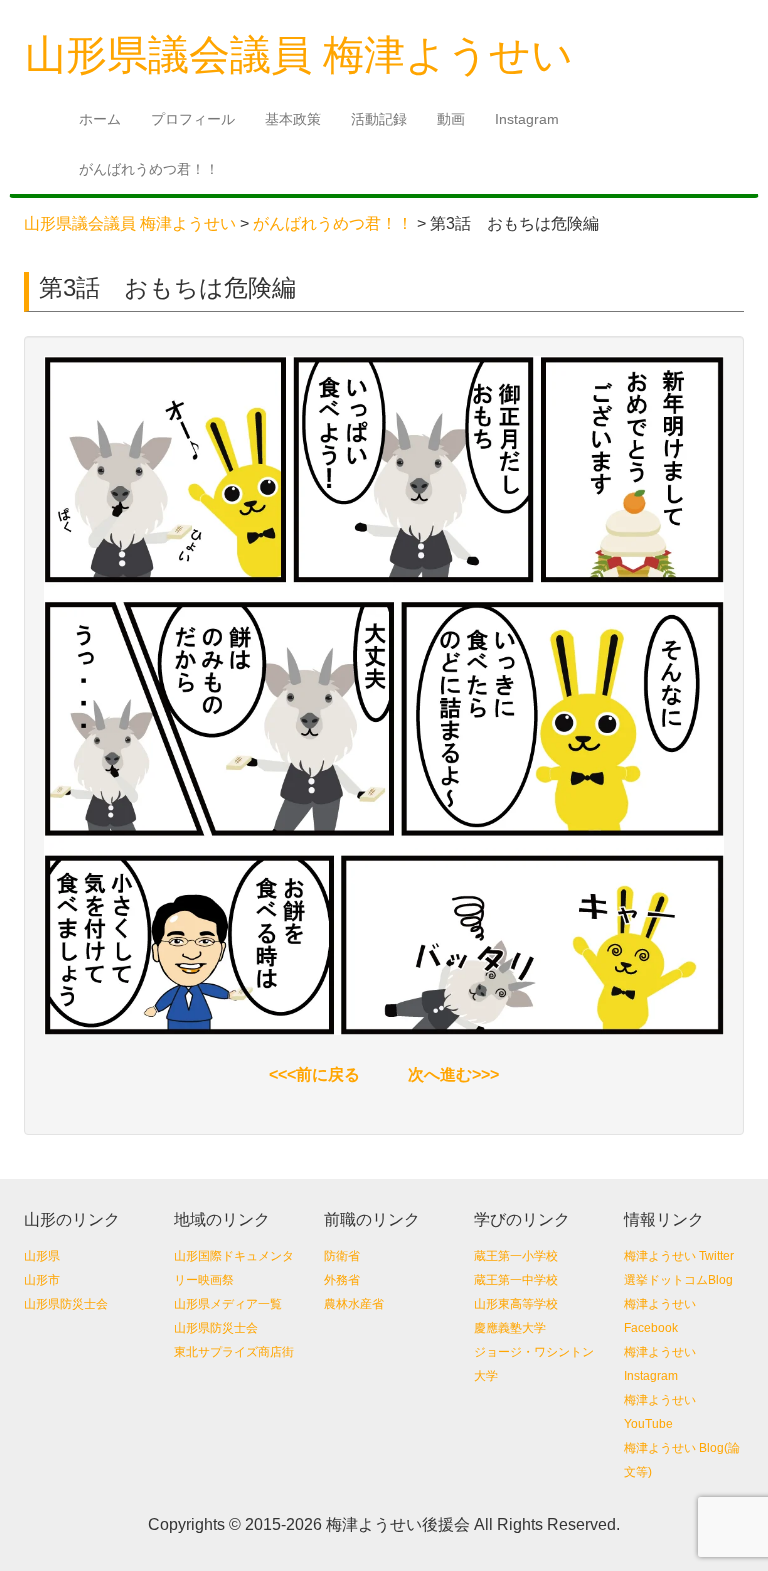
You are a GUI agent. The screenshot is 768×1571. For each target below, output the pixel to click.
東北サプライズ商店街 (234, 1352)
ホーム (100, 119)
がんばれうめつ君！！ (149, 169)
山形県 (42, 1256)
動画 (451, 119)
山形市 (42, 1280)
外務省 (342, 1280)
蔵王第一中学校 (516, 1280)
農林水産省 (354, 1304)
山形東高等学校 (516, 1304)
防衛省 (342, 1256)
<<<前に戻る (314, 1074)
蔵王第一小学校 (516, 1256)
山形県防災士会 (66, 1304)
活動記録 (379, 119)
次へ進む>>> (453, 1074)
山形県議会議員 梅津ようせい (130, 223)
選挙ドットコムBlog (678, 1280)
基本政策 (293, 119)
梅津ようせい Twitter (679, 1256)
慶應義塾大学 (510, 1328)
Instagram (527, 119)
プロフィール (193, 119)
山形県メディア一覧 (228, 1304)
